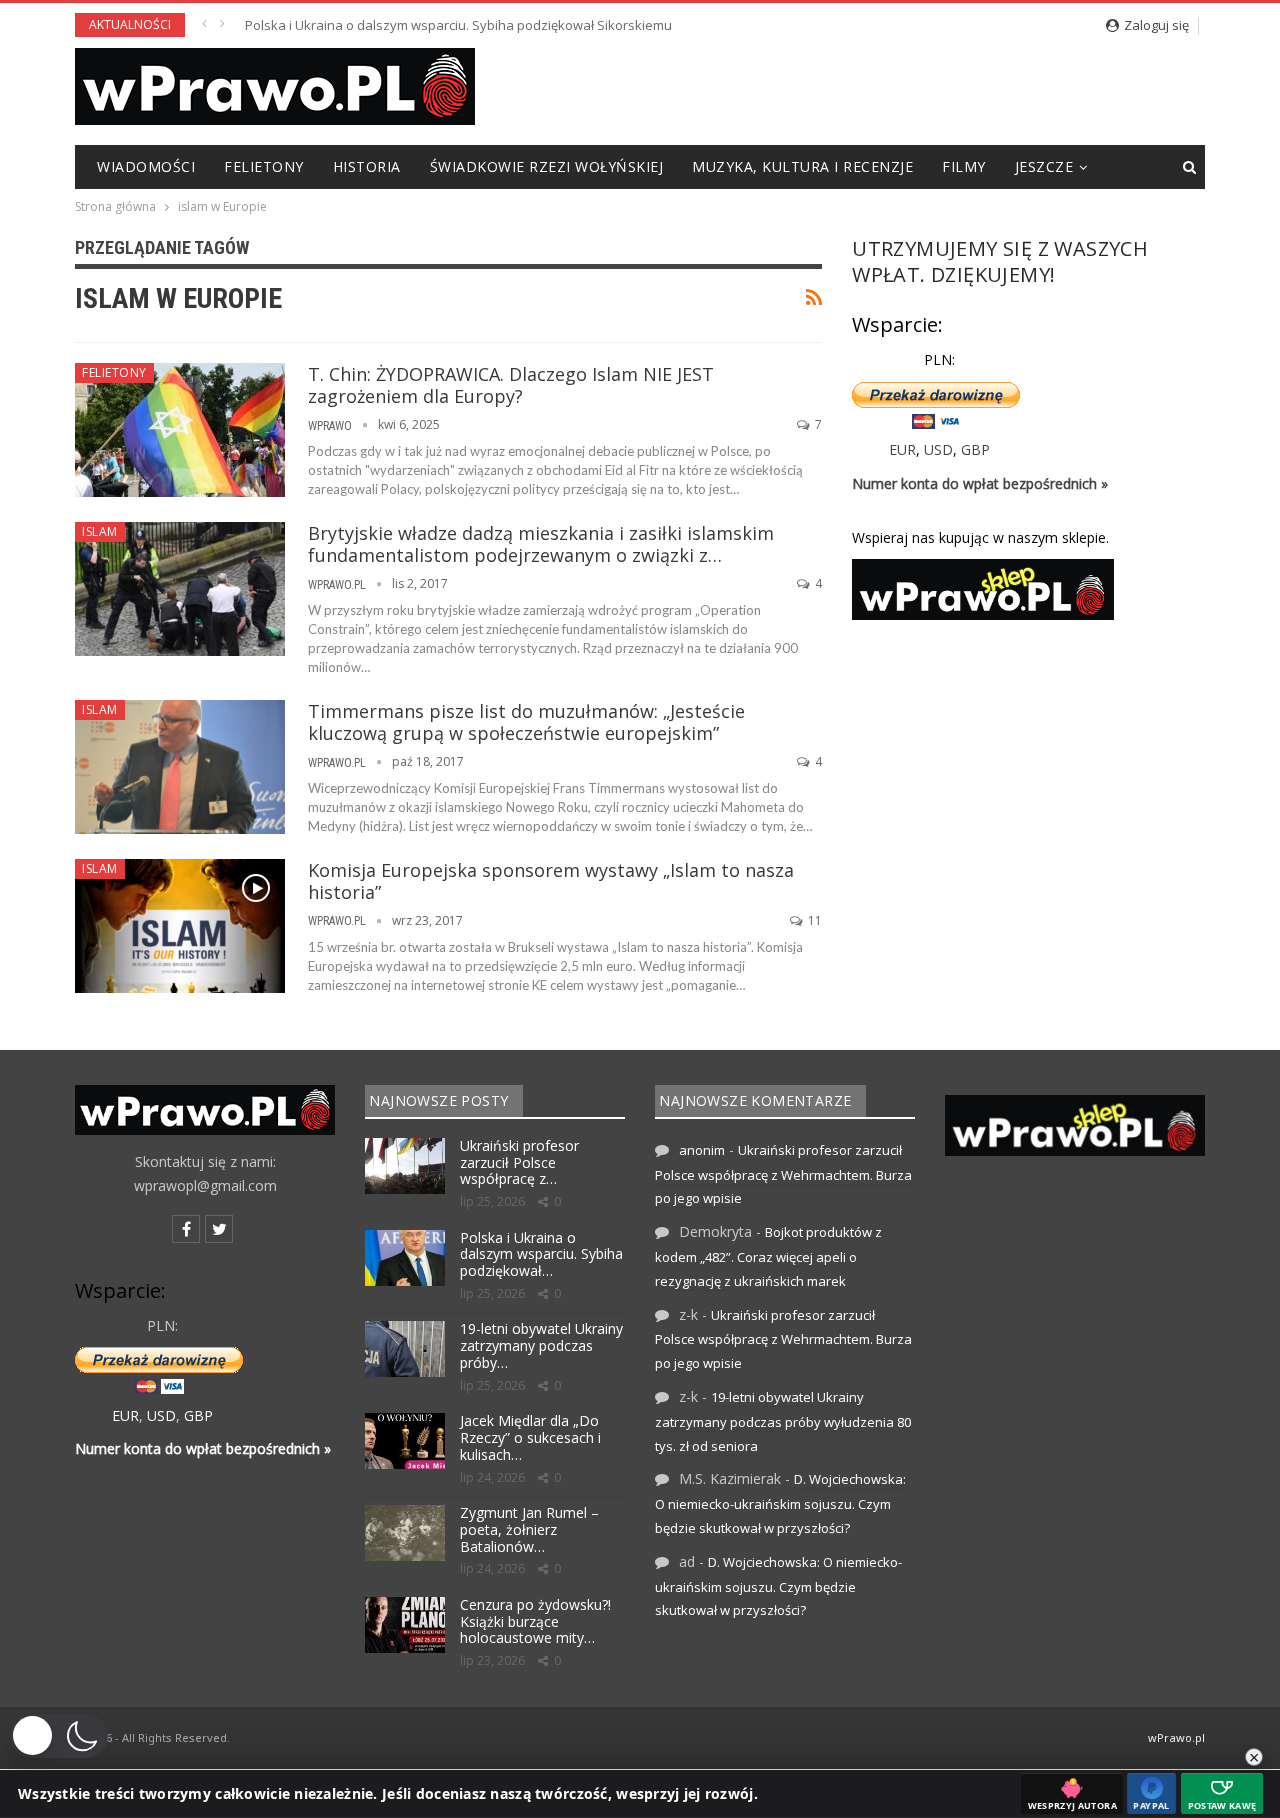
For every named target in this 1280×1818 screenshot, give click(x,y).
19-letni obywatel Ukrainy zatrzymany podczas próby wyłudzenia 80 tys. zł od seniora (504, 25)
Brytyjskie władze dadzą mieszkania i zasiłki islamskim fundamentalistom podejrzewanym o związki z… (541, 544)
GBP (975, 449)
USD (938, 449)
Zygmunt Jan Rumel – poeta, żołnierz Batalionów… (529, 1529)
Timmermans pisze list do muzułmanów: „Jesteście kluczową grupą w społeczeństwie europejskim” (526, 722)
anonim (702, 1150)
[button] (59, 1736)
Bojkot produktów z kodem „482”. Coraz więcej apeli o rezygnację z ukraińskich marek (768, 1256)
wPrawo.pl (1176, 1737)
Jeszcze (1044, 166)
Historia (367, 166)
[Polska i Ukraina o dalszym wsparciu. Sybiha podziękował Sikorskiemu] (405, 1258)
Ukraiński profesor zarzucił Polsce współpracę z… (519, 1162)
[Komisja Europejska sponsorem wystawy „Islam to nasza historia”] (180, 926)
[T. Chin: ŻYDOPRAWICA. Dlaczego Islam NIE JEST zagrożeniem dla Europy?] (180, 430)
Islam (100, 531)
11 (813, 920)
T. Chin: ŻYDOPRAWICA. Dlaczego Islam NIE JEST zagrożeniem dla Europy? (511, 385)
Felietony (264, 166)
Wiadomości (146, 166)
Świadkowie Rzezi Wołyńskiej (547, 166)
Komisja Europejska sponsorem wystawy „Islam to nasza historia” (551, 881)
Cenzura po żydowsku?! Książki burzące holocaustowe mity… (535, 1621)
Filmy (964, 166)
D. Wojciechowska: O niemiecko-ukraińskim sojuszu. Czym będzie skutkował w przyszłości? (780, 1503)
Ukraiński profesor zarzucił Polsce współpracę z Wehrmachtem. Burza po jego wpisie (783, 1174)
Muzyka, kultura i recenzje (802, 166)
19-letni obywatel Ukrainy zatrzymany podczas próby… (541, 1345)
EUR (902, 449)
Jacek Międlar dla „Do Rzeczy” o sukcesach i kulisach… (530, 1437)
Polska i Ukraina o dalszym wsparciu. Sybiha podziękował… (541, 1254)
